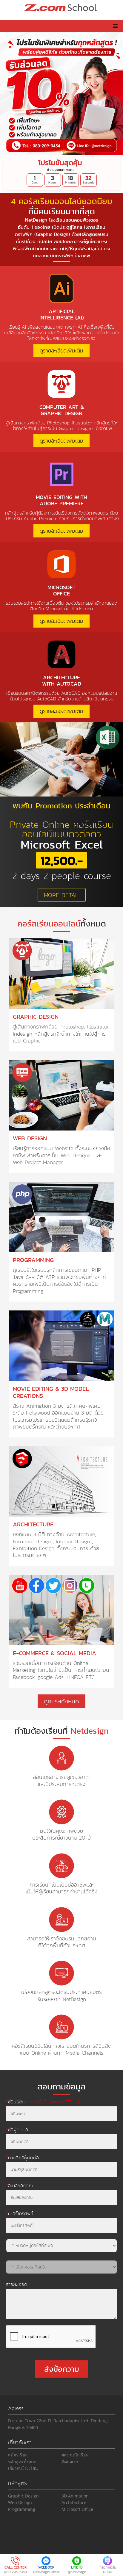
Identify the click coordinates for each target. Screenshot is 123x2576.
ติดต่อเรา (70, 2462)
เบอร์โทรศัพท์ (20, 2213)
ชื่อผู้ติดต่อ (17, 2130)
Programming (22, 2509)
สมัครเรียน (18, 2455)
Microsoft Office (77, 2509)
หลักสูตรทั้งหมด (22, 2462)
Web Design (20, 2502)
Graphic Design (23, 2496)
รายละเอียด (17, 2284)
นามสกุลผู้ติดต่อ (22, 2158)
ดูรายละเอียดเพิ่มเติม (61, 351)
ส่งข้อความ (62, 2369)
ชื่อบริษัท (43, 2102)
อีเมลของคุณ (20, 2185)
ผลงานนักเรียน (75, 2455)
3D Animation (75, 2496)
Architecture (74, 2502)
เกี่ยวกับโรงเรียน (23, 2468)
